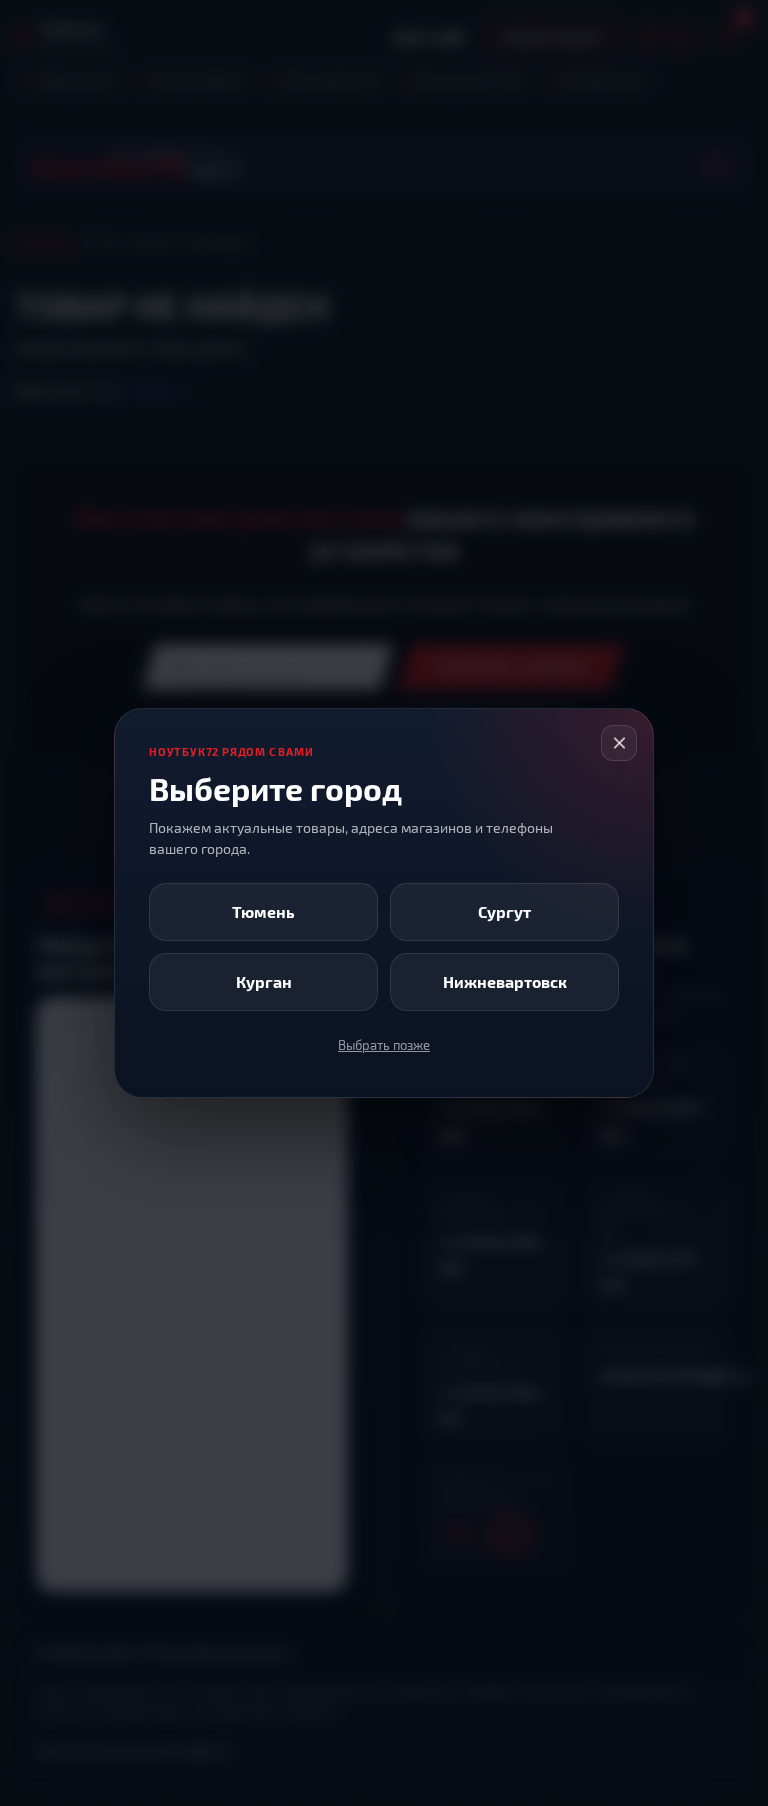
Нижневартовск (505, 981)
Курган (264, 981)
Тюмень (263, 911)
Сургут (504, 911)
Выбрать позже (384, 1045)
